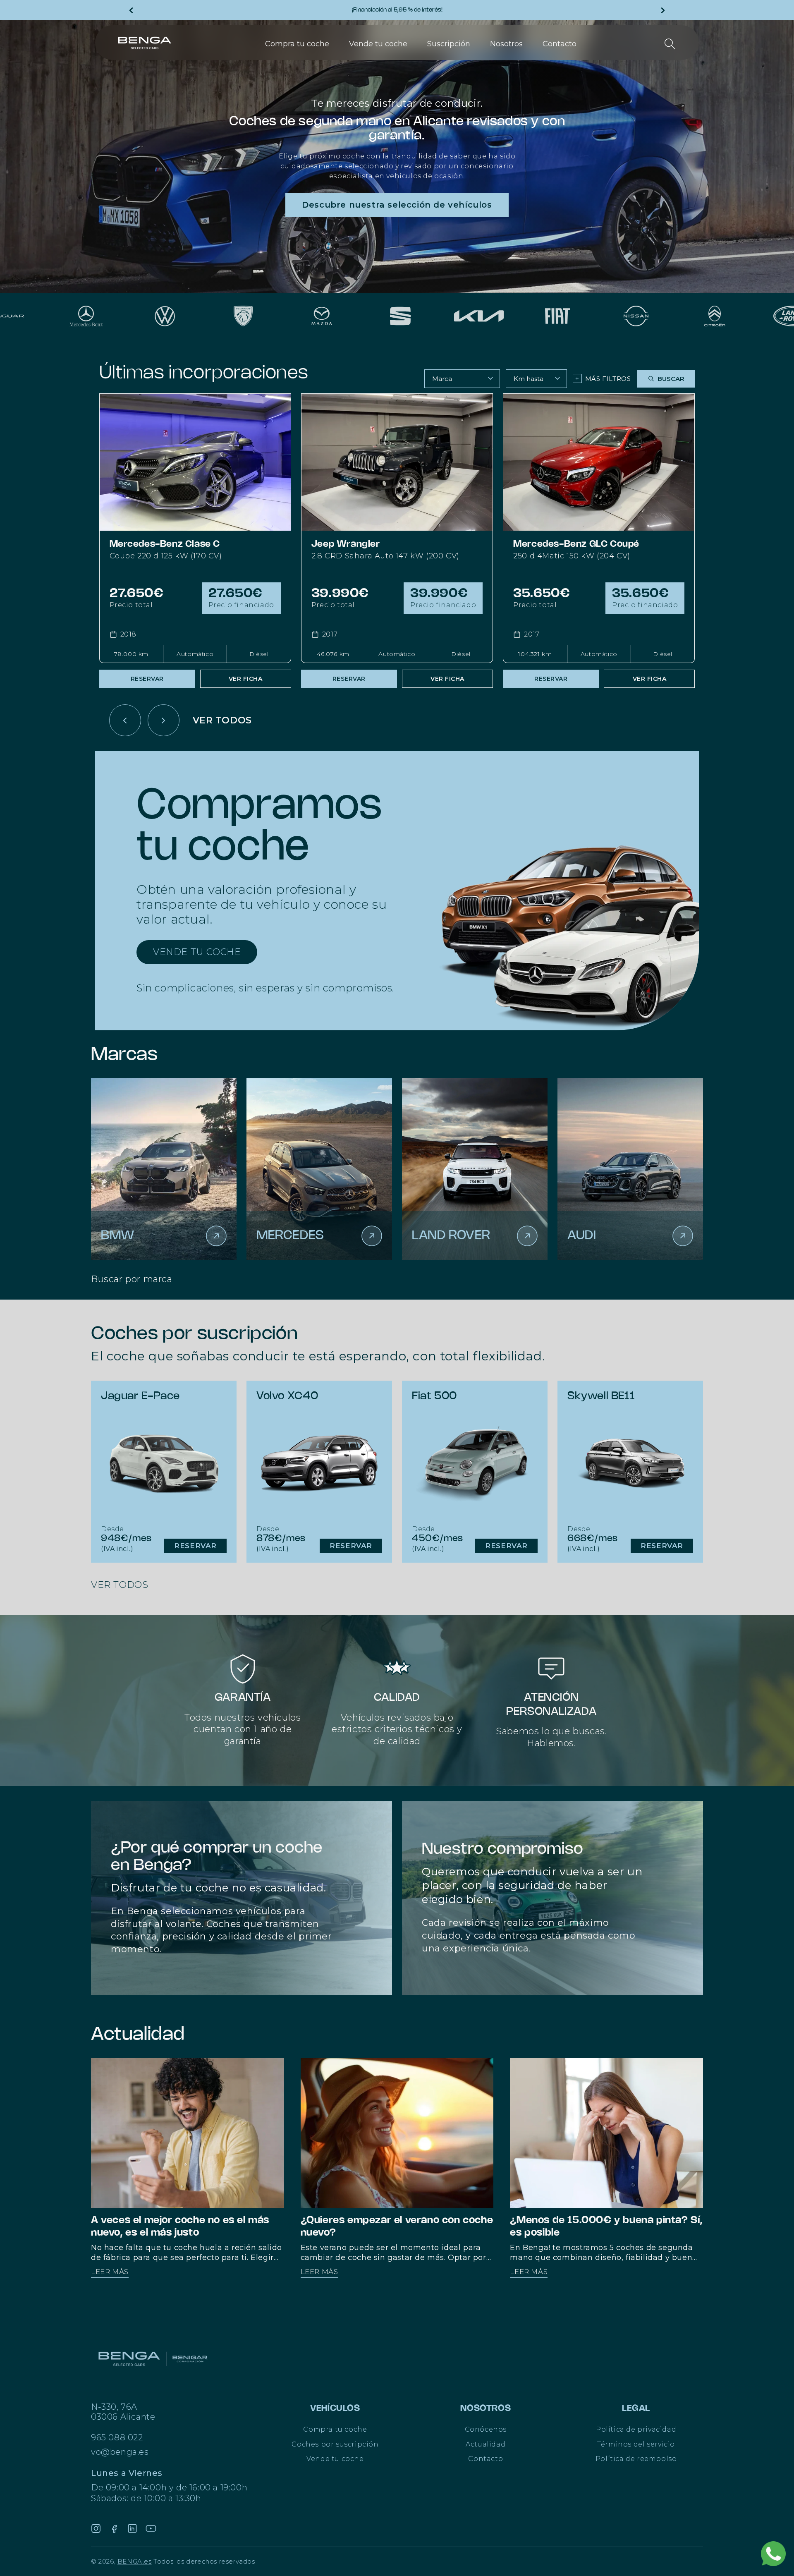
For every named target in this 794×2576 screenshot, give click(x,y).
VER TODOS (222, 720)
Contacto (485, 2459)
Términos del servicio (636, 2444)
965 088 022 (117, 2437)
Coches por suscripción (335, 2444)
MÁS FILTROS (603, 378)
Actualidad (485, 2444)
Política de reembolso (636, 2459)
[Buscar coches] (670, 44)
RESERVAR (147, 679)
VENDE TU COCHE (197, 952)
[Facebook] (114, 2528)
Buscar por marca (132, 1279)
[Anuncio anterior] (131, 10)
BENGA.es (135, 2561)
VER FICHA (246, 679)
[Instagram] (96, 2528)
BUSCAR (671, 379)
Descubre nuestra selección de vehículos (397, 205)
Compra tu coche (335, 2429)
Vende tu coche (335, 2459)
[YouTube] (151, 2528)
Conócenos (486, 2429)
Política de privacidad (636, 2429)
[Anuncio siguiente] (663, 10)
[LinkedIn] (132, 2528)
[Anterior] (125, 720)
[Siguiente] (164, 720)
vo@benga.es (120, 2452)
